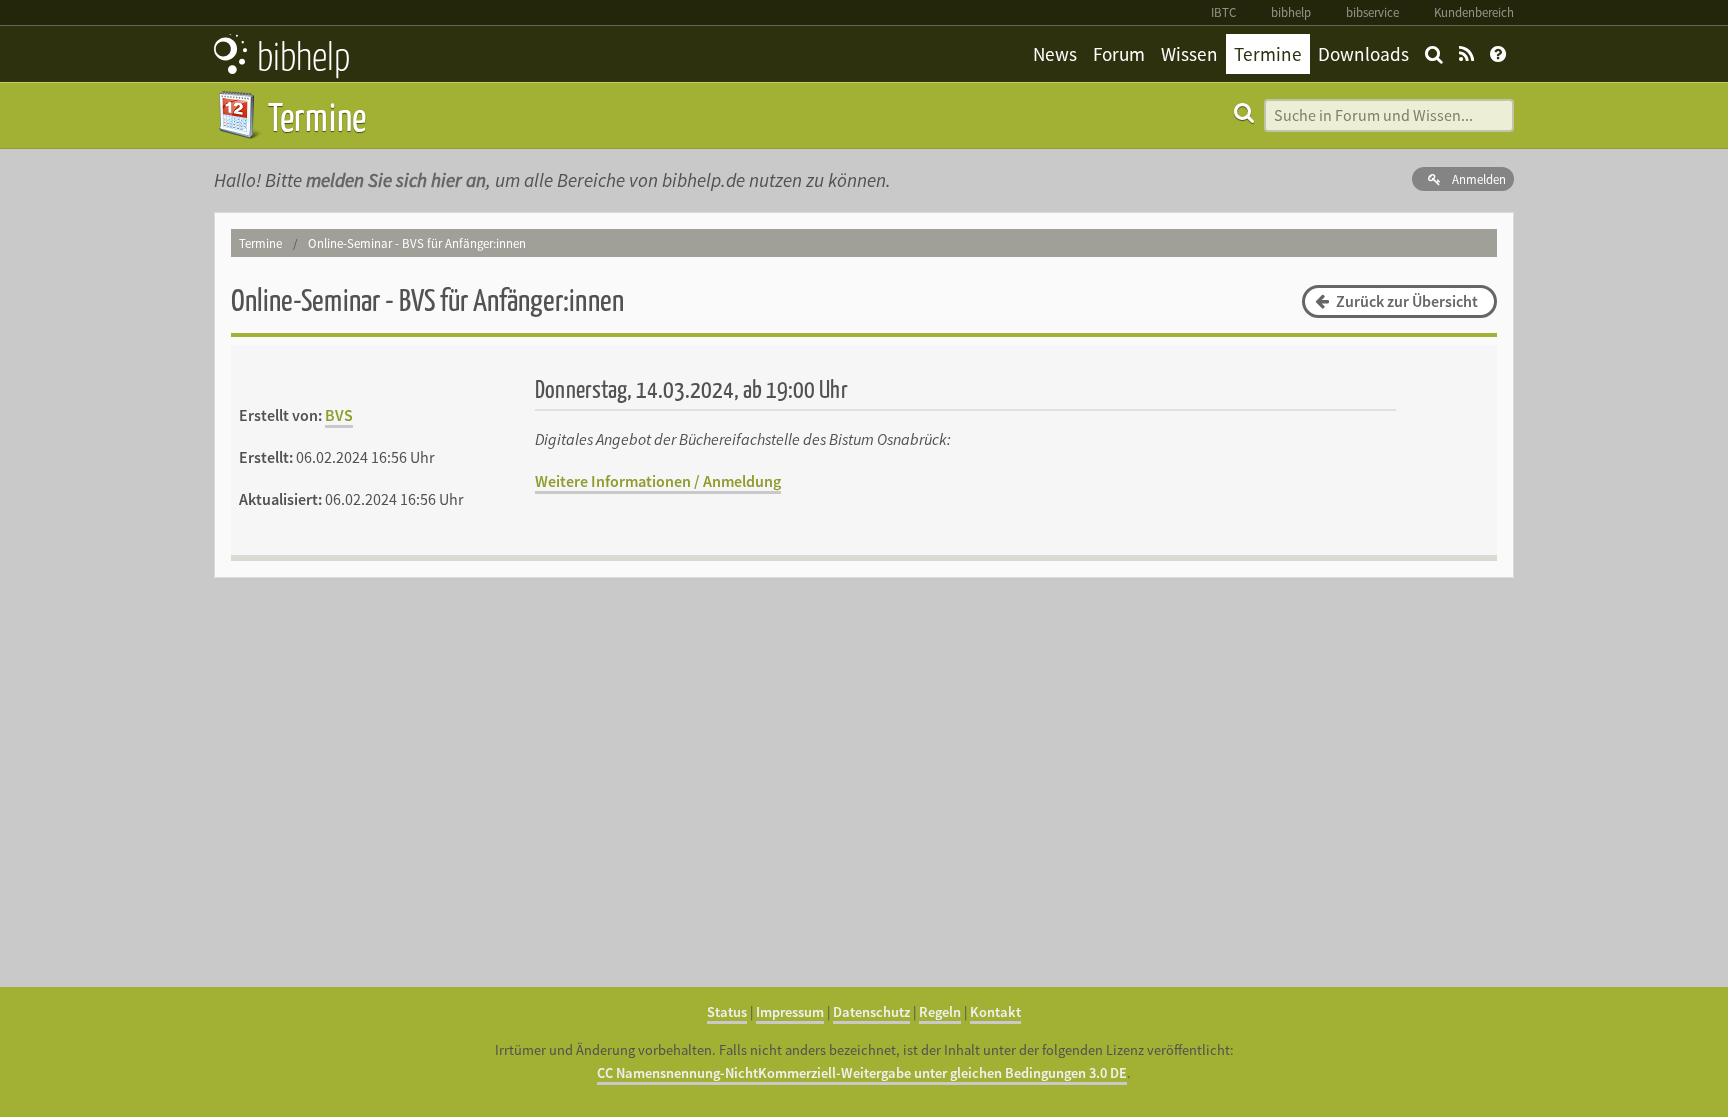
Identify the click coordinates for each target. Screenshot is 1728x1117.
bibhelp (1291, 12)
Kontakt (995, 1012)
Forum (1119, 54)
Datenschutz (871, 1012)
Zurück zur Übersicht (1405, 301)
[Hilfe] (1498, 54)
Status (727, 1012)
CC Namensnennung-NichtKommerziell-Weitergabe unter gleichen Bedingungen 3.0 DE (862, 1073)
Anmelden (1477, 179)
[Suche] (1434, 54)
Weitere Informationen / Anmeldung (658, 481)
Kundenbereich (1474, 12)
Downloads (1363, 54)
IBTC (1223, 12)
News (1055, 54)
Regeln (940, 1012)
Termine (1268, 54)
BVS (339, 415)
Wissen (1189, 54)
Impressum (790, 1012)
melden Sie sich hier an (396, 180)
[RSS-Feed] (1466, 54)
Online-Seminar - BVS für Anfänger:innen (417, 243)
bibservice (1372, 12)
